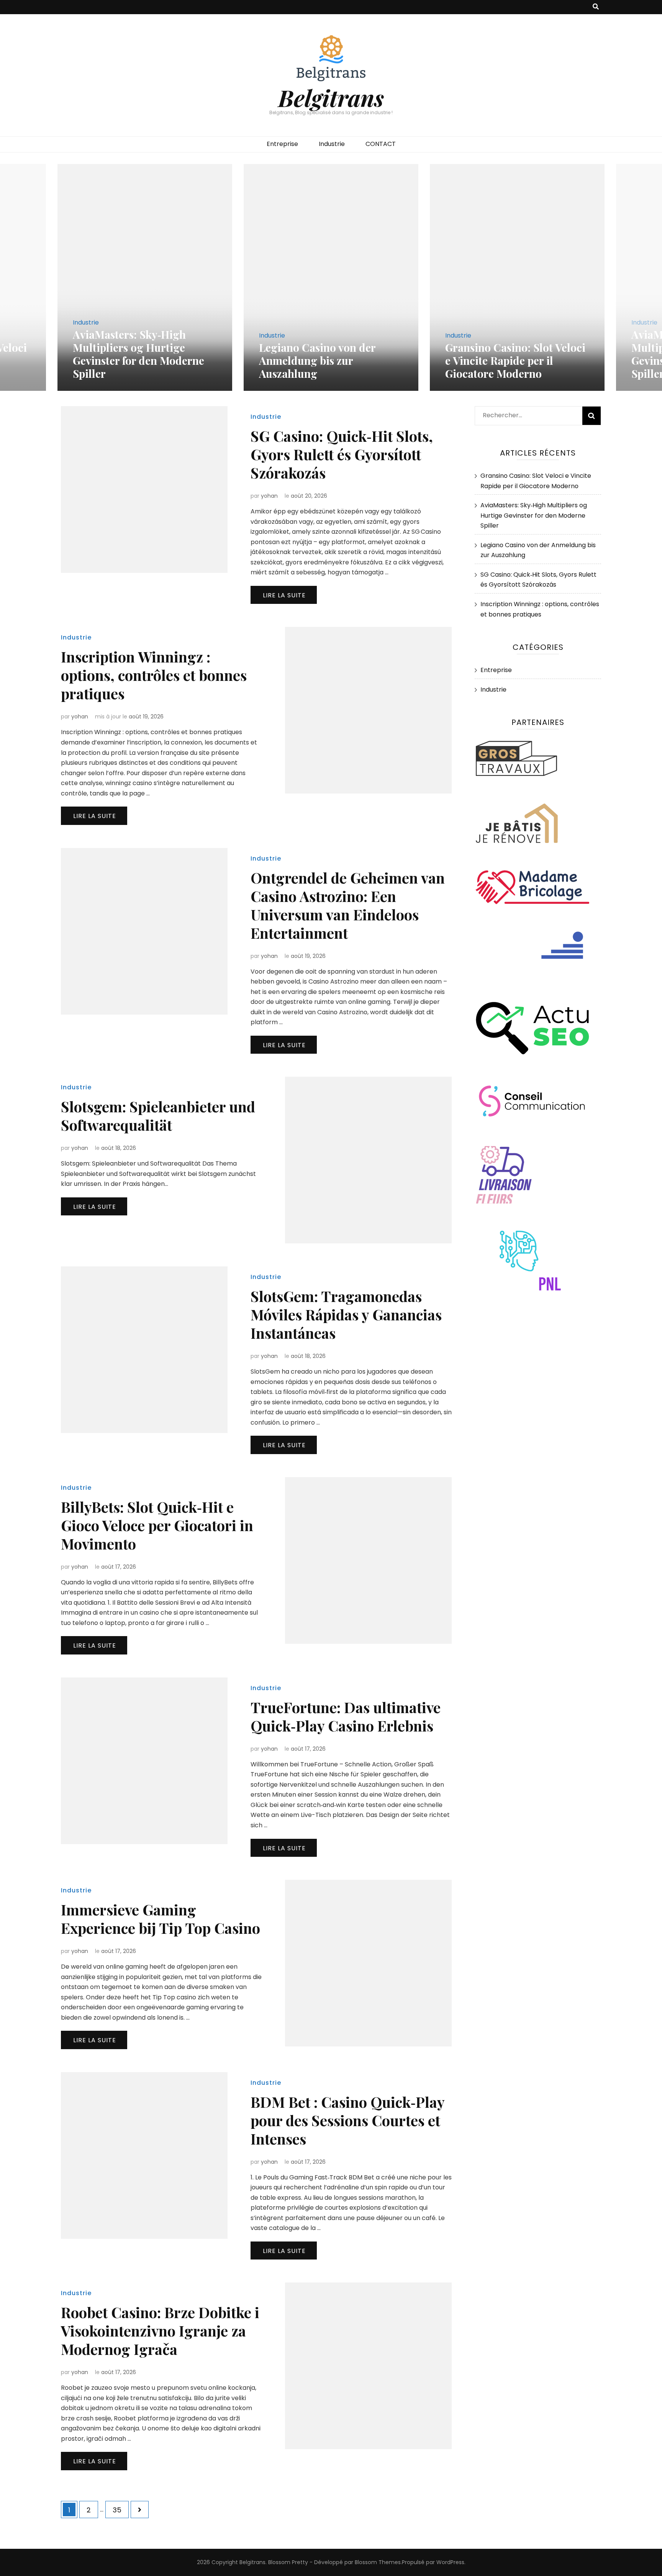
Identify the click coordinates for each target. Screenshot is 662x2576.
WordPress (450, 2562)
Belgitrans (331, 97)
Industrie (332, 144)
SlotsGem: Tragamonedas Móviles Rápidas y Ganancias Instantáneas (346, 1314)
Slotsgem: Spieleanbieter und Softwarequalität (158, 1116)
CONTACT (381, 144)
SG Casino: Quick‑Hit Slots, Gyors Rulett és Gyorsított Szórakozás (342, 454)
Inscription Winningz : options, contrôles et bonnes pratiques (154, 675)
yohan (269, 496)
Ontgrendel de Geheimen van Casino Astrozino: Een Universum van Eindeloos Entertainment (348, 905)
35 (120, 2510)
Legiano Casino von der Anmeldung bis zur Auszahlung (317, 360)
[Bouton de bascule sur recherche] (596, 7)
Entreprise (282, 144)
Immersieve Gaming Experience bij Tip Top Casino (161, 1919)
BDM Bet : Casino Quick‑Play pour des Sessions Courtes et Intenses (347, 2120)
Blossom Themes (378, 2562)
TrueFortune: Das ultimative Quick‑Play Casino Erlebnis (346, 1716)
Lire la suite (284, 595)
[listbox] (331, 278)
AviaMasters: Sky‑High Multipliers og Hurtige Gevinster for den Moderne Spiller (138, 354)
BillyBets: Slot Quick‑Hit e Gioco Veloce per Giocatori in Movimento (157, 1525)
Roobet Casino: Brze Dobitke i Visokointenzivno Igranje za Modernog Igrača (160, 2331)
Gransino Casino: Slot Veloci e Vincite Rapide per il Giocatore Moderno (515, 360)
